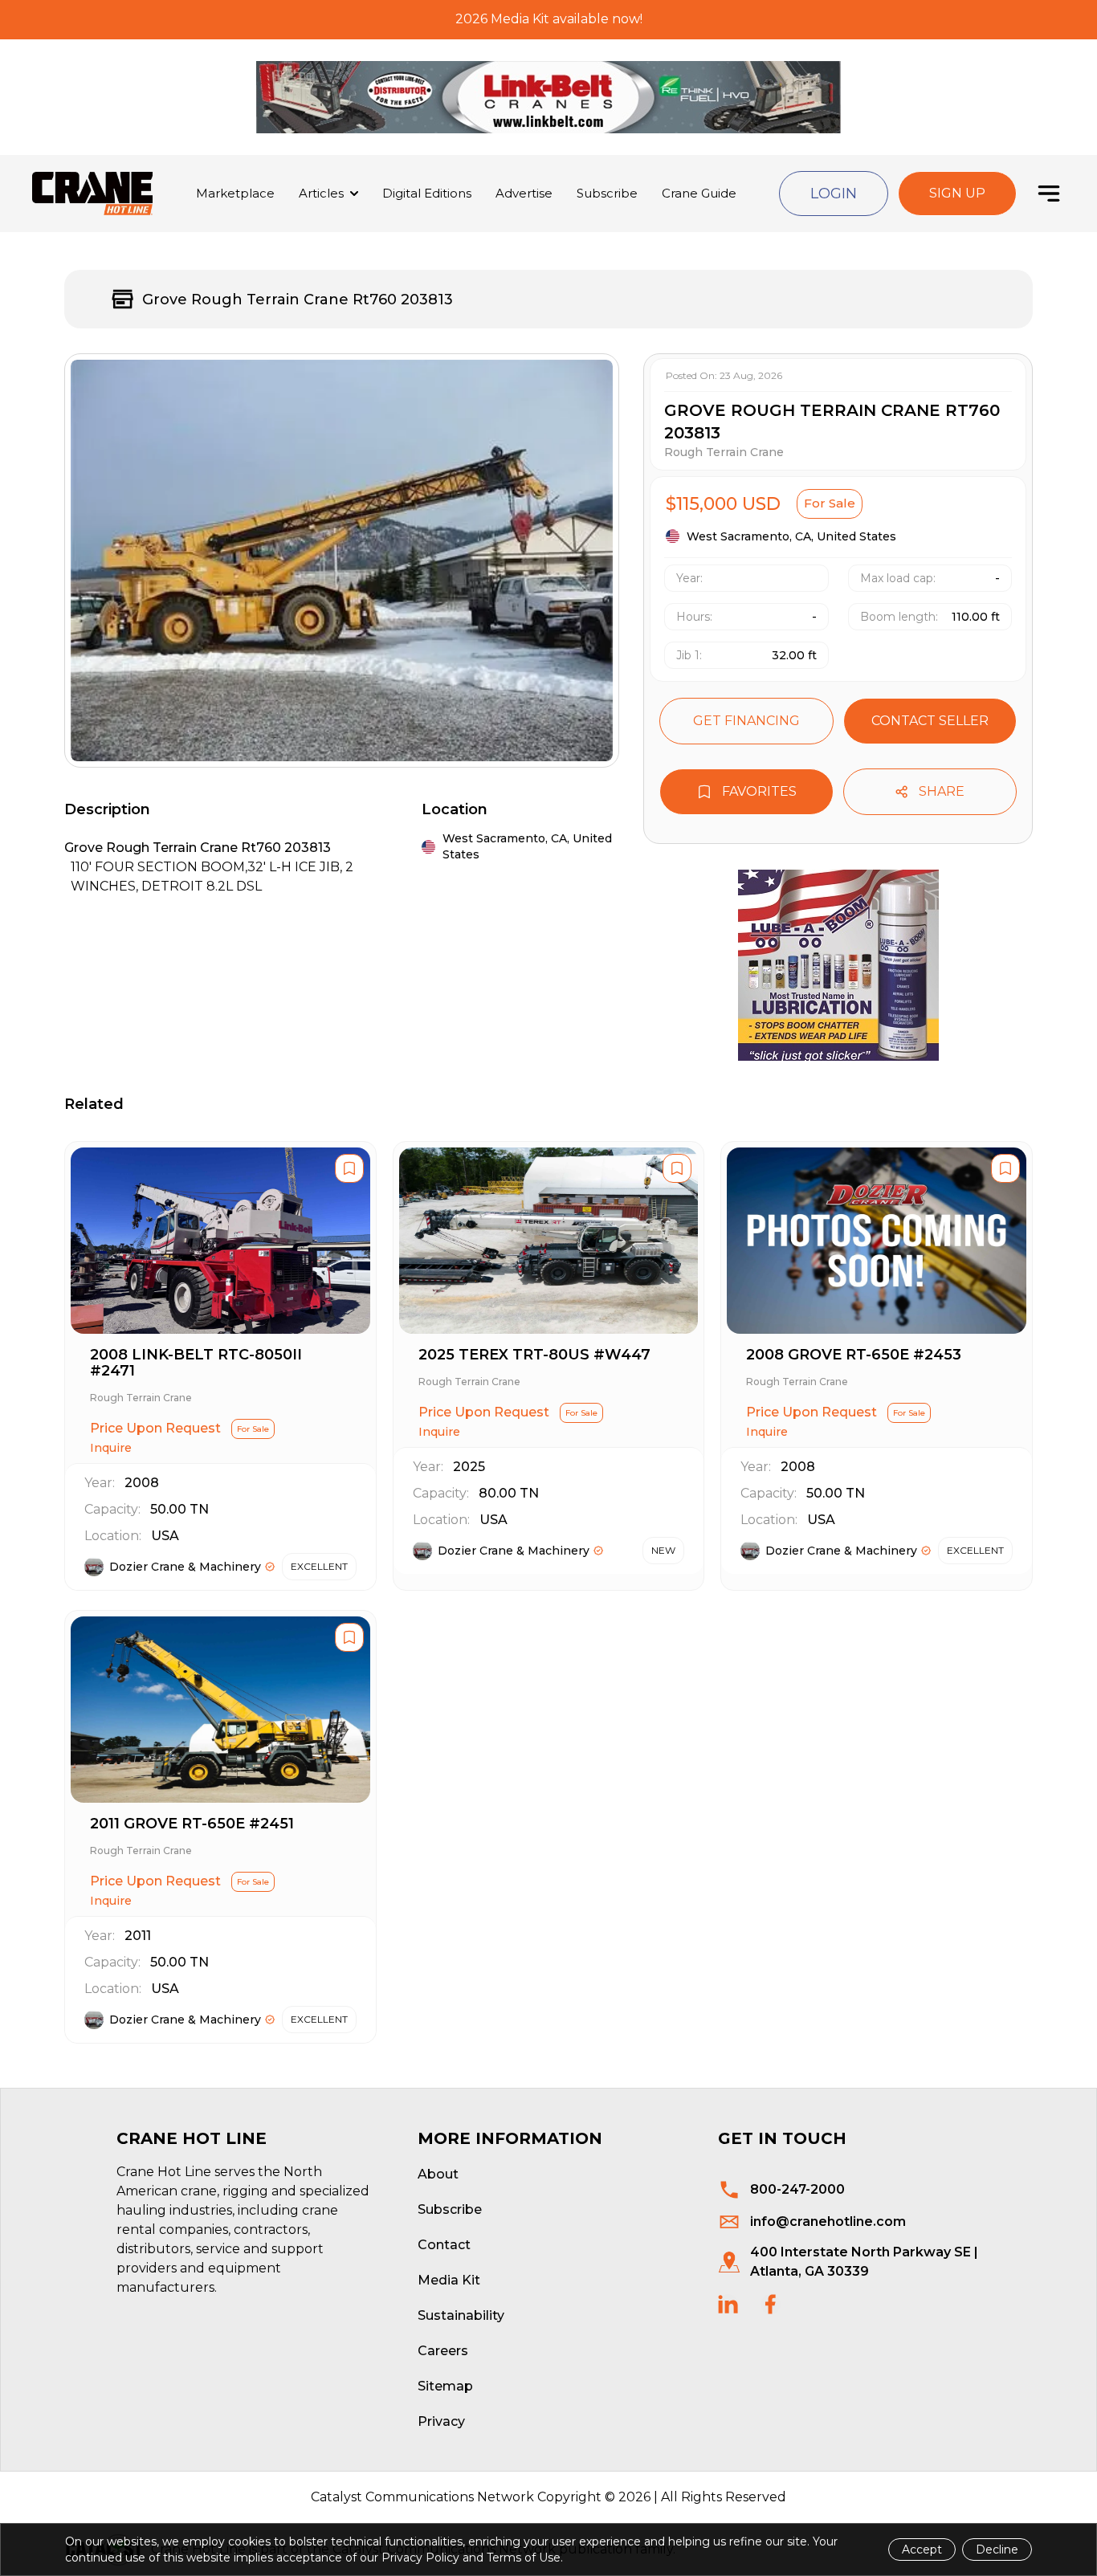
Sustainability (461, 2315)
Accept (922, 2550)
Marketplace (235, 193)
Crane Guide (699, 193)
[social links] (728, 2304)
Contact (444, 2245)
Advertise (524, 193)
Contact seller (930, 721)
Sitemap (445, 2386)
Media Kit (449, 2280)
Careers (443, 2351)
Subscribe (607, 193)
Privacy (441, 2421)
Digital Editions (427, 193)
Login (834, 194)
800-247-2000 (797, 2189)
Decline (997, 2550)
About (438, 2174)
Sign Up (957, 193)
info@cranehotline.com (828, 2221)
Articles (321, 193)
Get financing (746, 721)
